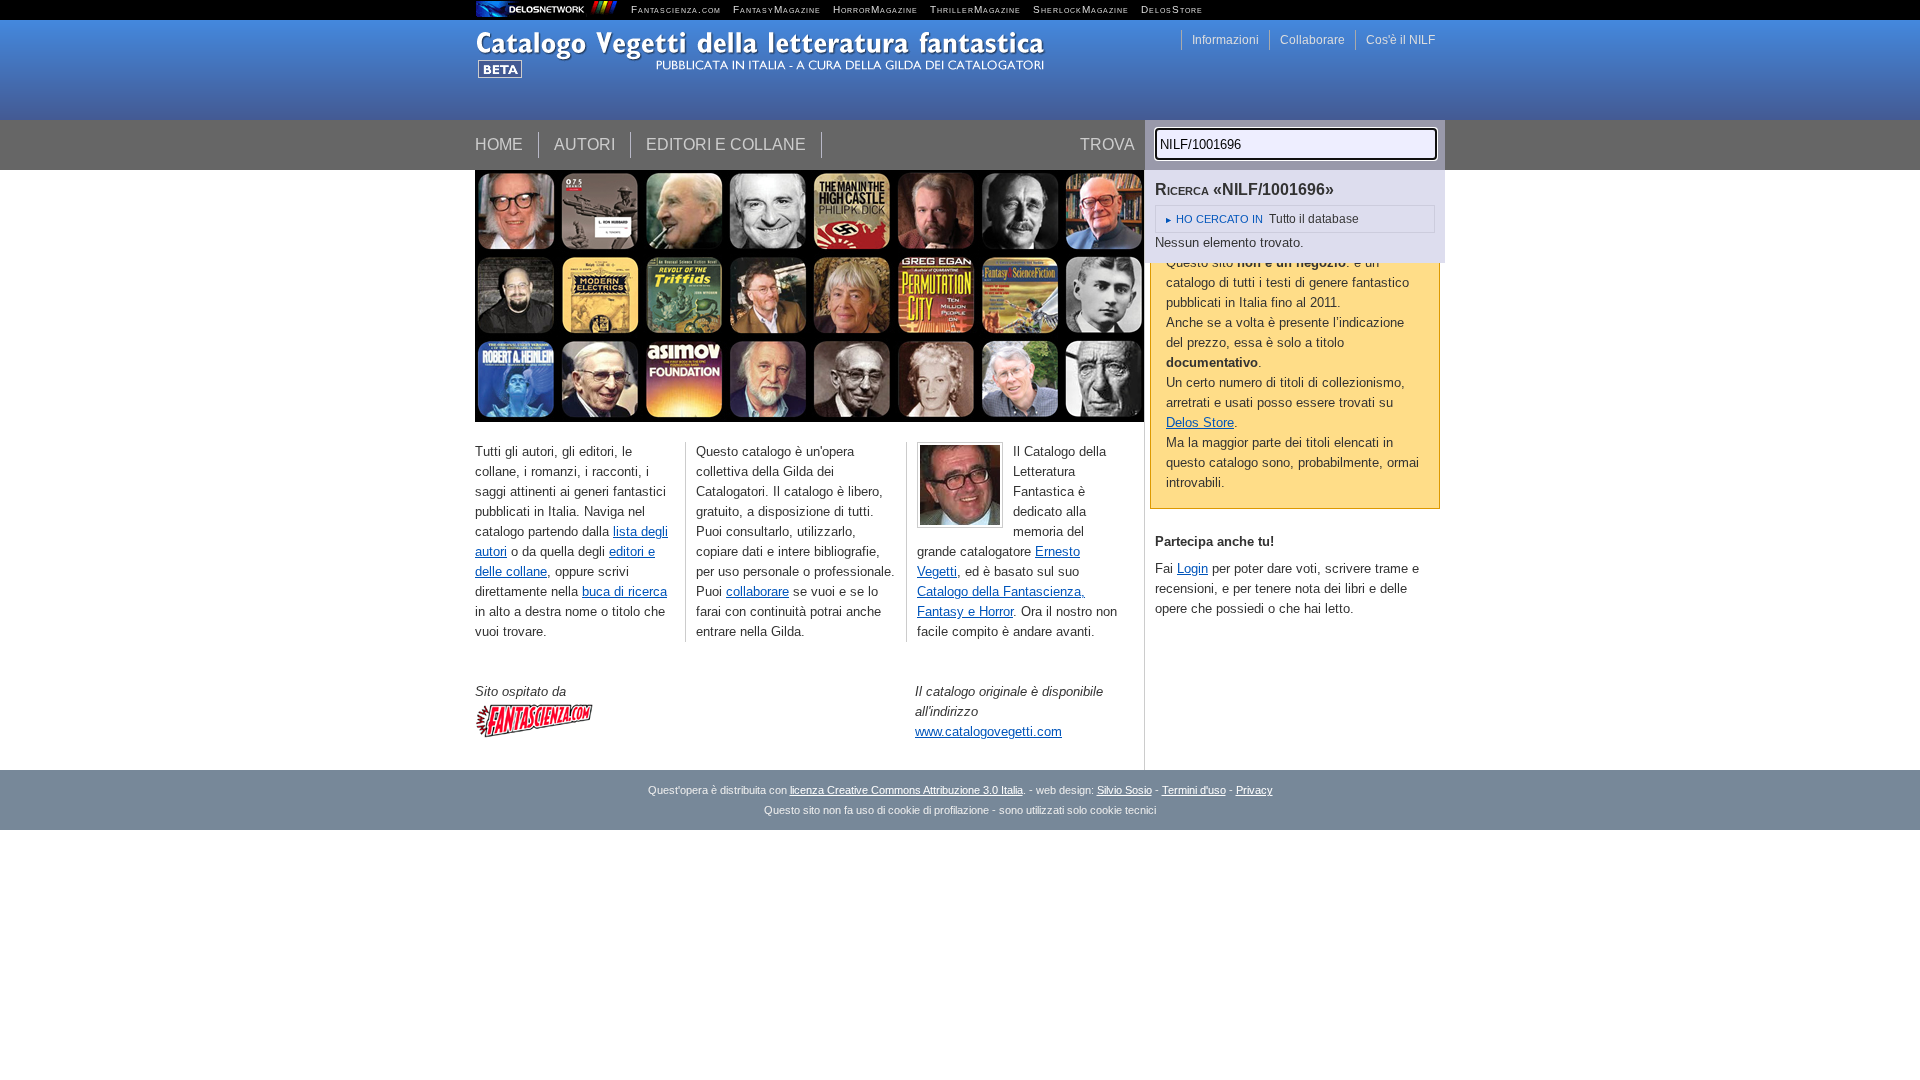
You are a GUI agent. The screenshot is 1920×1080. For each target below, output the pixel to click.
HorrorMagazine (875, 9)
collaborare (757, 591)
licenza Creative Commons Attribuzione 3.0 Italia (906, 790)
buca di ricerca (624, 591)
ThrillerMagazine (975, 9)
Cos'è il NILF (1400, 40)
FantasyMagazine (777, 9)
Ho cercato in (1219, 219)
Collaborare (1312, 40)
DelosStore (1172, 9)
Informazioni (1225, 40)
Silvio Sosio (1124, 790)
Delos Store (1200, 422)
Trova (1107, 144)
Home (499, 144)
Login (1192, 568)
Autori (584, 144)
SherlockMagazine (1081, 9)
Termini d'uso (1194, 790)
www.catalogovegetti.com (988, 731)
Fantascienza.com (676, 9)
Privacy (1254, 790)
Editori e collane (726, 144)
